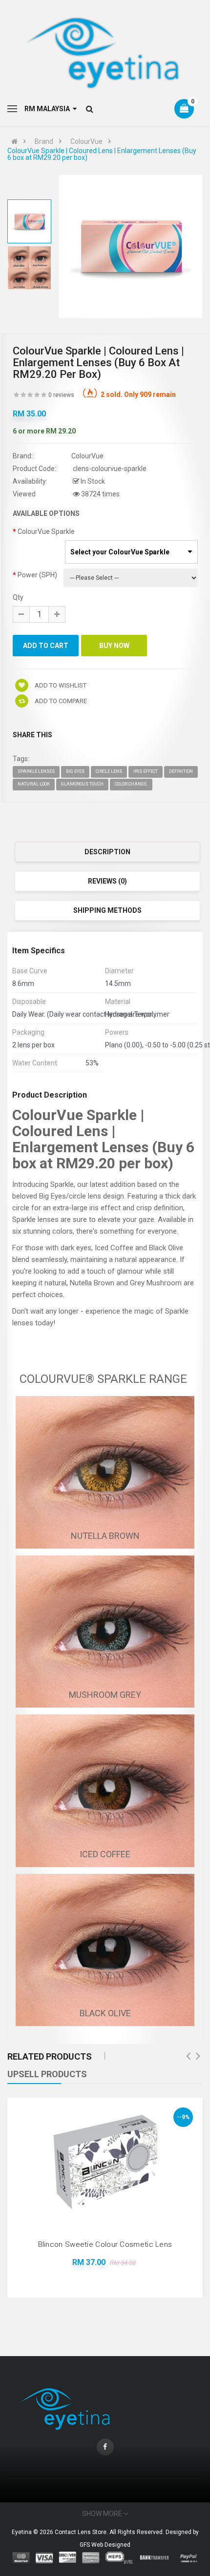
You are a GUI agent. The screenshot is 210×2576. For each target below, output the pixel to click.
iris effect (146, 771)
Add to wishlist (60, 685)
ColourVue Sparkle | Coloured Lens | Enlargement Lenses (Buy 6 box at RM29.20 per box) (102, 154)
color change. (131, 784)
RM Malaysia (49, 109)
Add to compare (60, 701)
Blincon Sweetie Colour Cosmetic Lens (105, 2244)
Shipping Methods (107, 910)
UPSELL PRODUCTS (47, 2074)
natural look (34, 784)
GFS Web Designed (105, 2545)
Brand (44, 141)
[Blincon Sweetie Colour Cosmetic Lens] (105, 2163)
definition (181, 771)
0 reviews (61, 395)
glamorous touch (82, 784)
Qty (18, 597)
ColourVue (86, 141)
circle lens (109, 771)
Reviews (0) (107, 881)
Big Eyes (75, 771)
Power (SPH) (37, 575)
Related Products (50, 2056)
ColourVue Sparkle (46, 531)
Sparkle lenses (36, 771)
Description (107, 852)
